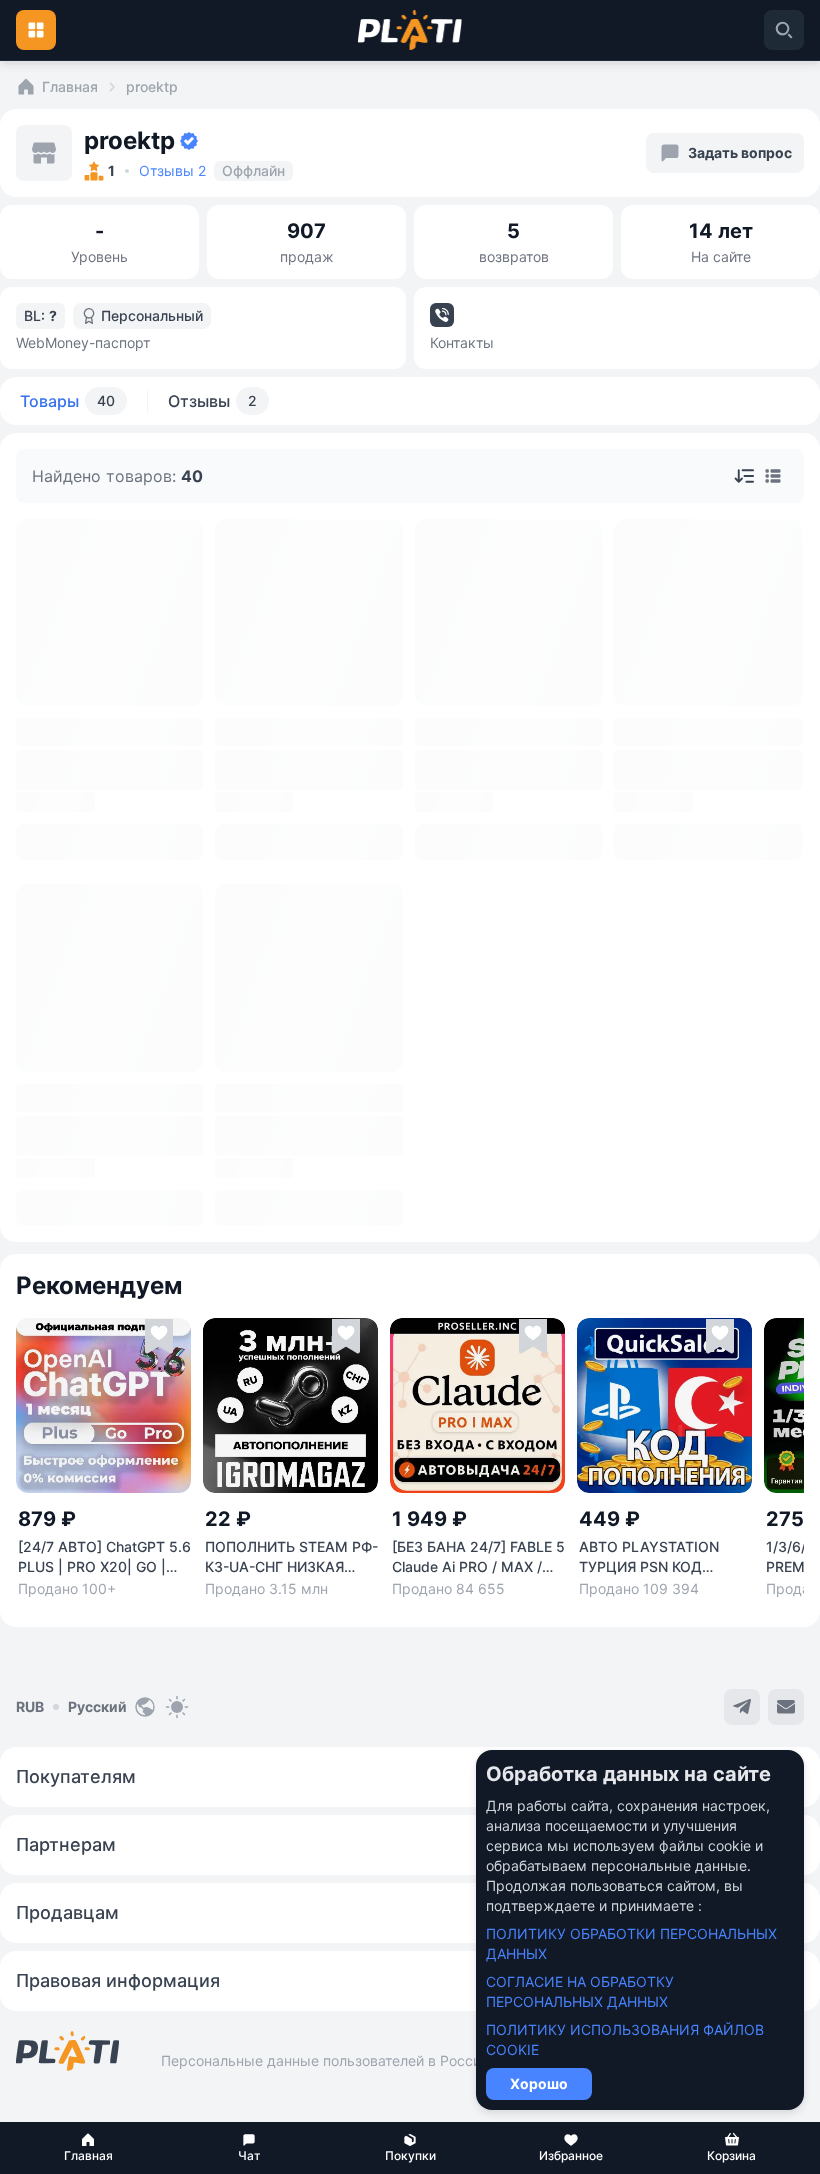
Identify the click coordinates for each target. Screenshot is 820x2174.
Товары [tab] (67, 401)
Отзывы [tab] (212, 401)
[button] (88, 2148)
